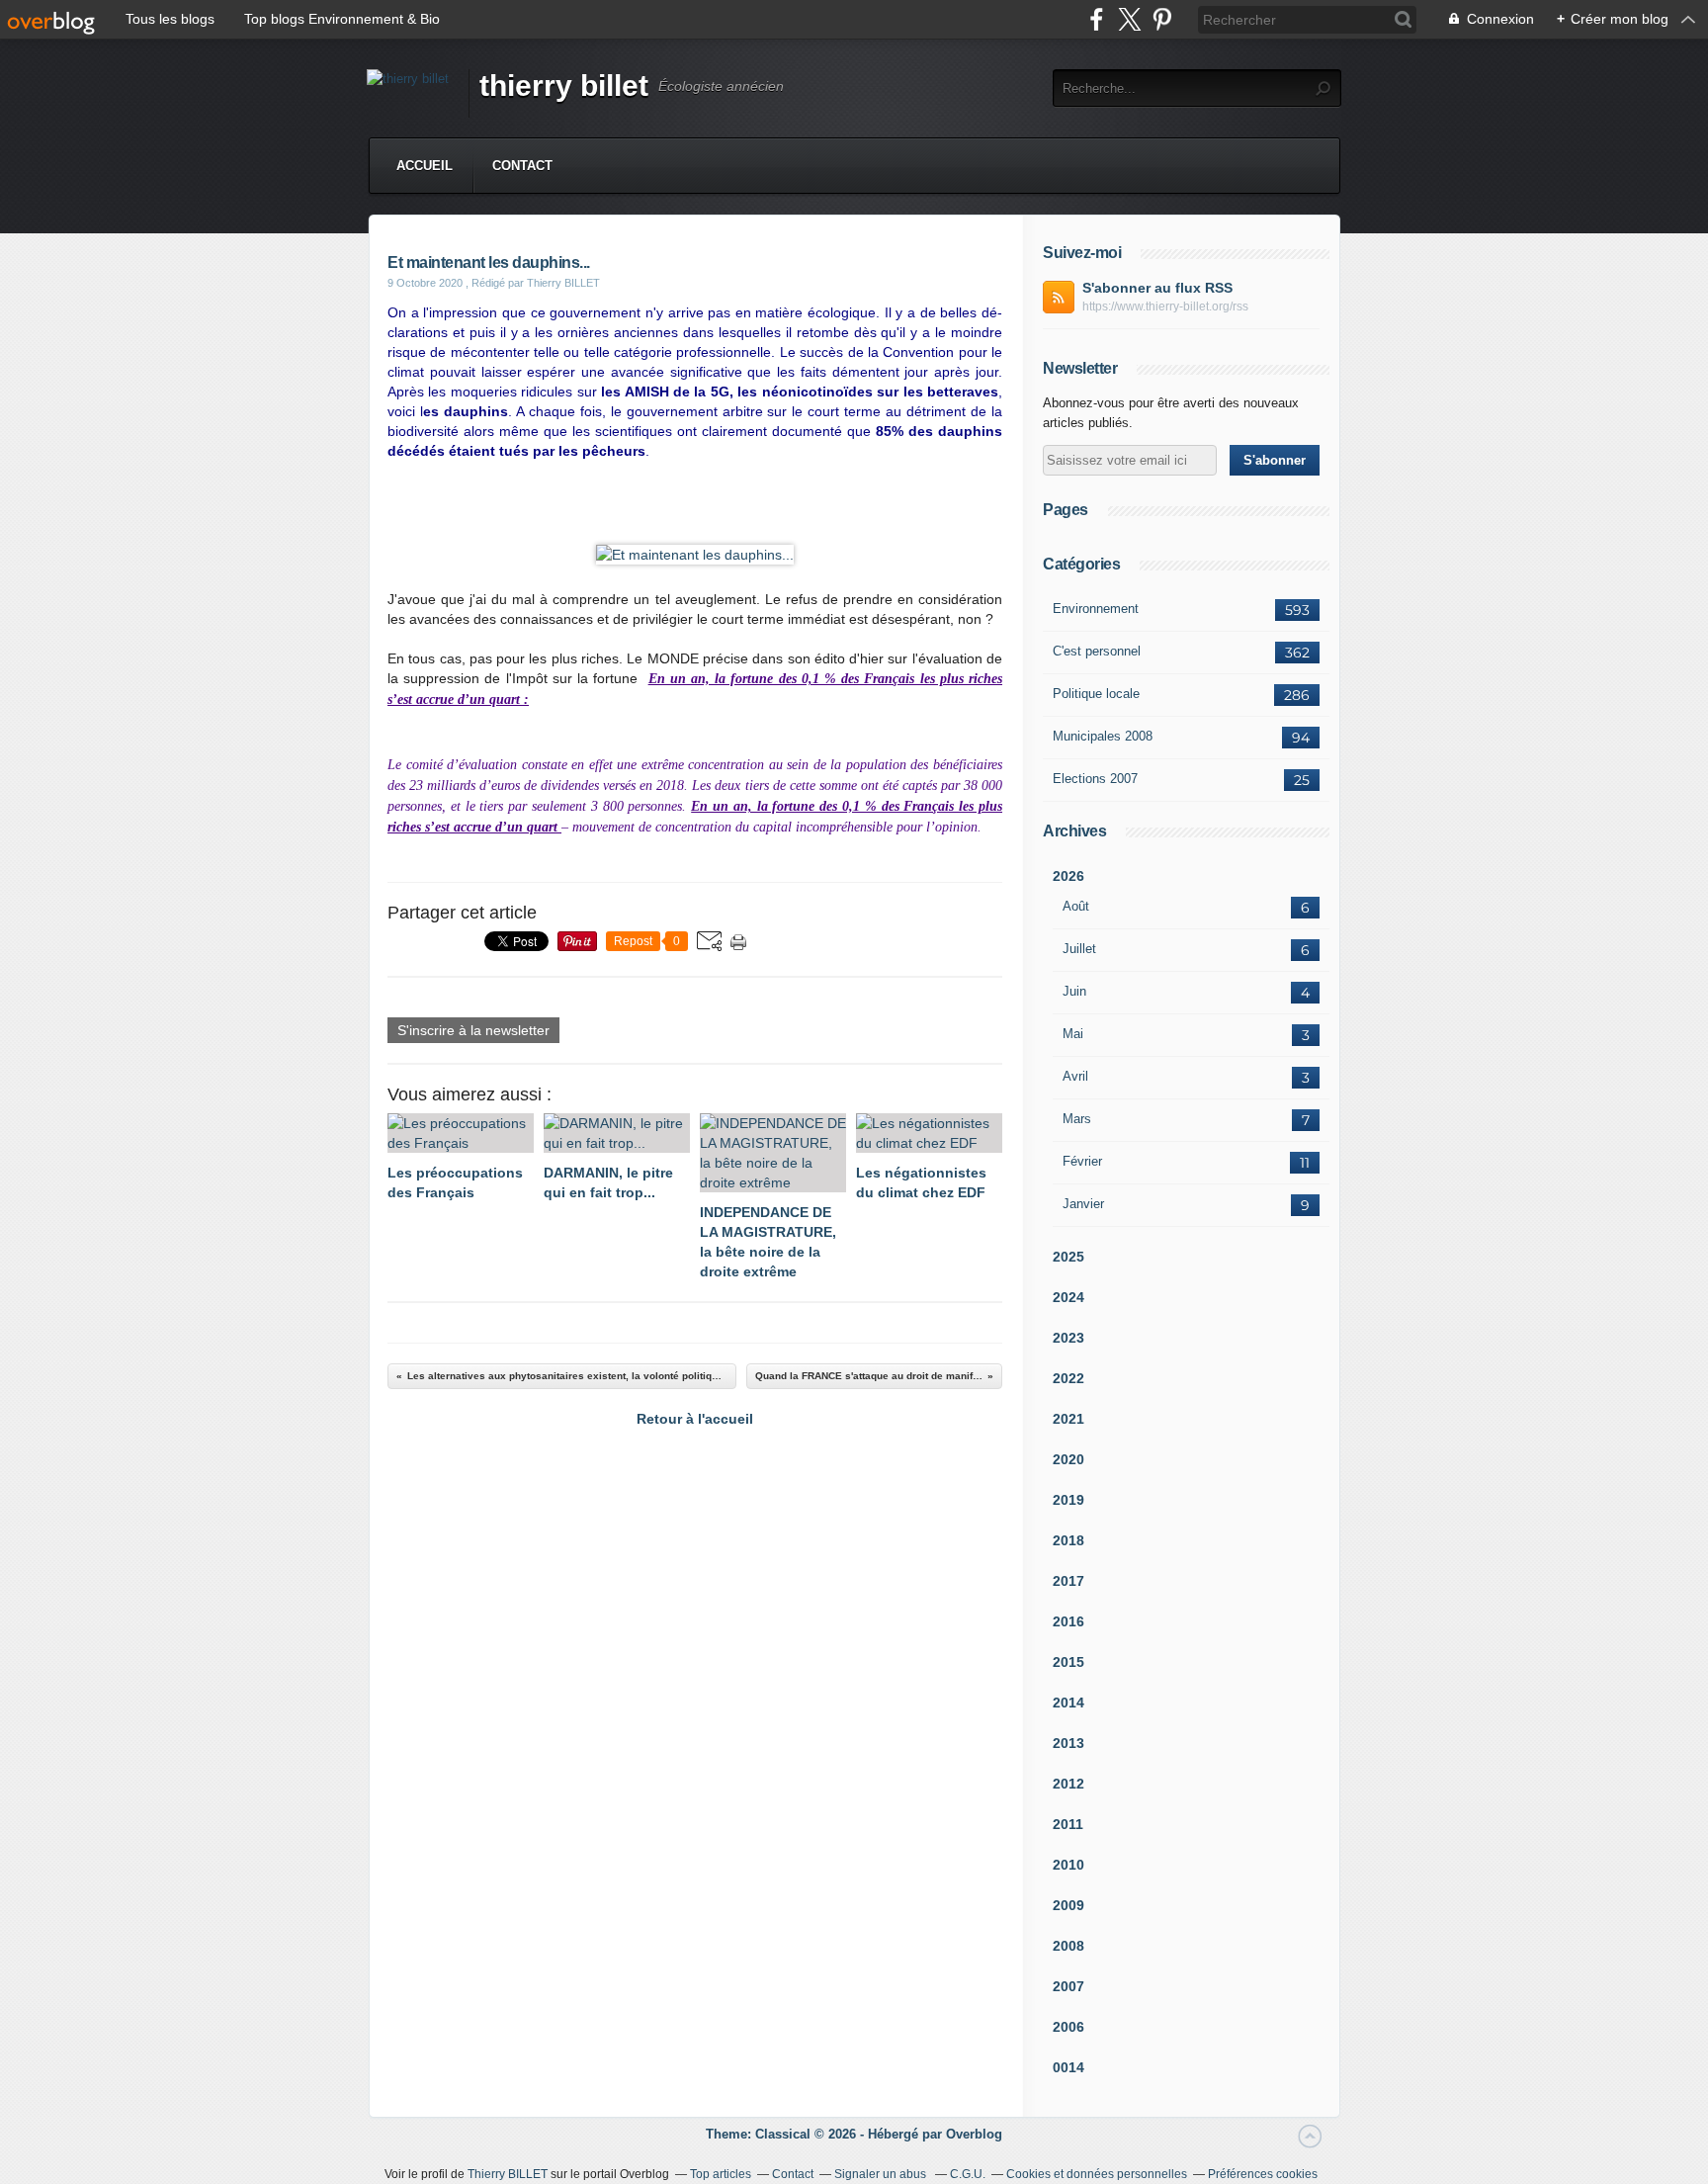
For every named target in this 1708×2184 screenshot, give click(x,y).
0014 (1068, 2067)
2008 (1068, 1946)
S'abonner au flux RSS (1157, 288)
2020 (1068, 1459)
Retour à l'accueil (695, 1419)
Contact (522, 166)
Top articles (721, 2174)
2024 (1068, 1297)
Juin (1074, 991)
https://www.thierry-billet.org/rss (1165, 306)
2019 (1068, 1500)
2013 (1068, 1743)
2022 (1068, 1378)
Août (1076, 906)
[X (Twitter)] (1129, 19)
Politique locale (1096, 694)
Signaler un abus (882, 2174)
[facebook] (1097, 19)
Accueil (425, 166)
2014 (1068, 1703)
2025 (1068, 1257)
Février (1082, 1161)
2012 (1068, 1784)
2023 (1068, 1338)
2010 (1068, 1865)
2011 (1068, 1824)
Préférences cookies (1263, 2174)
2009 (1068, 1905)
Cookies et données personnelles (1097, 2174)
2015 (1068, 1662)
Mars (1077, 1119)
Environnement (1096, 609)
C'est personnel (1097, 651)
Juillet (1079, 949)
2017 (1068, 1581)
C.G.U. (968, 2174)
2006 (1068, 2027)
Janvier (1083, 1204)
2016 (1068, 1621)
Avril (1075, 1076)
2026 (1068, 876)
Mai (1073, 1034)
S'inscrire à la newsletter (473, 1030)
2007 (1068, 1986)
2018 (1068, 1540)
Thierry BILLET (508, 2174)
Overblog (974, 2134)
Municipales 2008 (1103, 736)
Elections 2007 (1095, 779)
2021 (1068, 1419)
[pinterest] (1162, 19)
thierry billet (564, 86)
